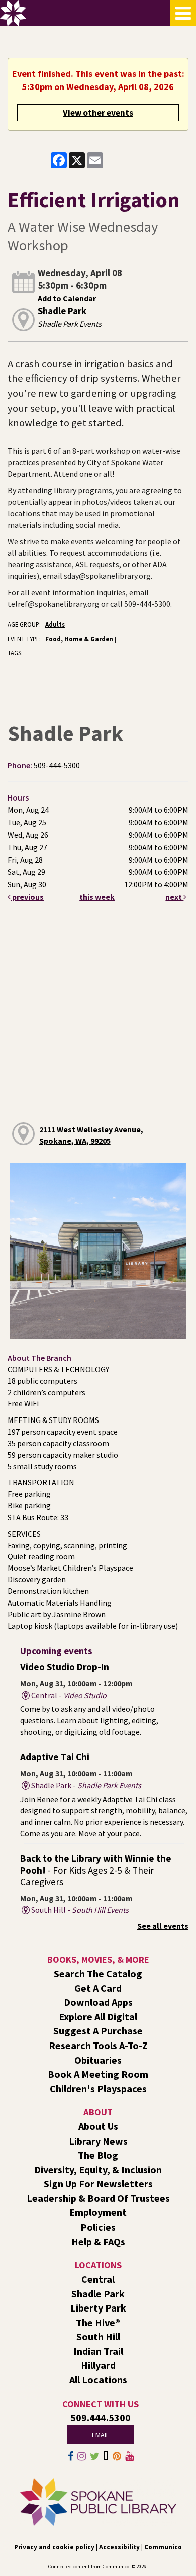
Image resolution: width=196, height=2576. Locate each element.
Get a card (98, 1988)
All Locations (98, 2380)
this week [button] (97, 897)
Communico (163, 2547)
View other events (98, 113)
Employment (98, 2212)
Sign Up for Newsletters (98, 2184)
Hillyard (98, 2365)
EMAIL (101, 2435)
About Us (98, 2126)
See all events (163, 1926)
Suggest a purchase (98, 2031)
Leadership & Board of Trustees (98, 2198)
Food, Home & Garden (79, 639)
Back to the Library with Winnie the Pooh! (96, 1870)
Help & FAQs (98, 2241)
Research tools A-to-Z (98, 2045)
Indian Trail (98, 2351)
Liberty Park (98, 2308)
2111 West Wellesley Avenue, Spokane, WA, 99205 (91, 1135)
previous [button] (27, 897)
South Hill (98, 2336)
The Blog (98, 2155)
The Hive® (98, 2322)
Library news (98, 2141)
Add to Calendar (67, 298)
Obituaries (98, 2060)
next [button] (174, 897)
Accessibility (119, 2547)
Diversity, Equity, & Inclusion (98, 2169)
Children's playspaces (98, 2089)
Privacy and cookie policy (54, 2547)
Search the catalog (98, 1973)
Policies (98, 2227)
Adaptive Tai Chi (55, 1757)
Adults (55, 624)
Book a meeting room (98, 2074)
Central (98, 2279)
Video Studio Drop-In (65, 1667)
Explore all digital (98, 2017)
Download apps (98, 2002)
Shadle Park (62, 311)
